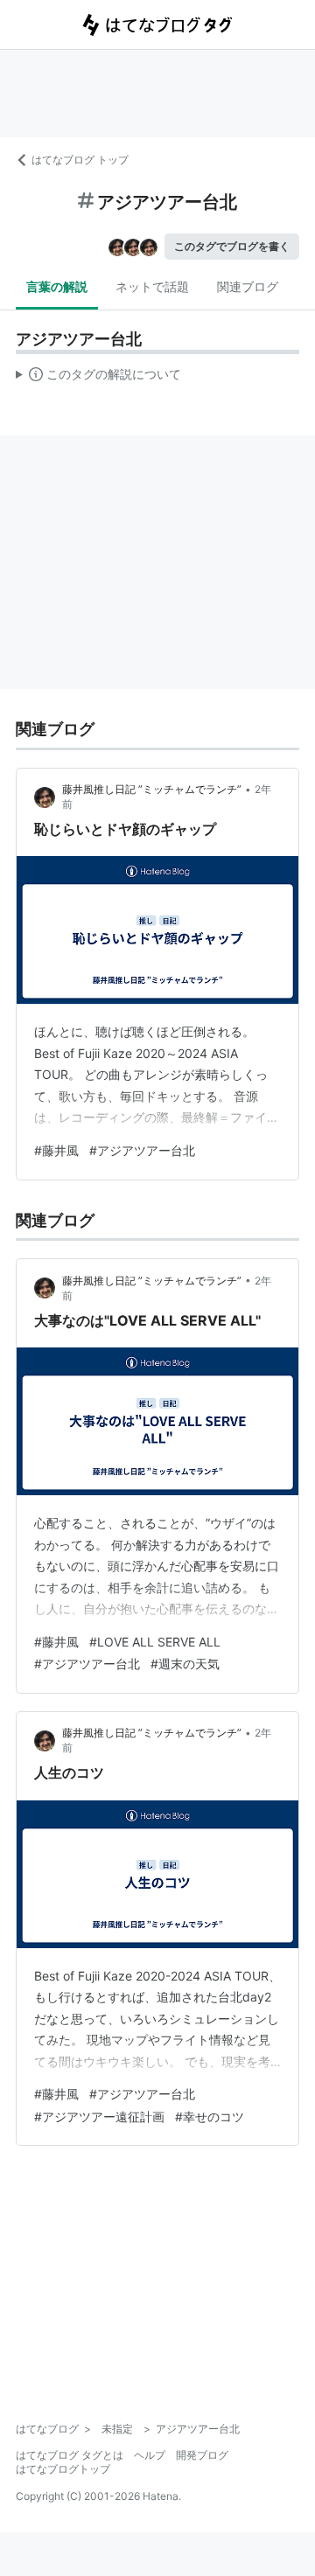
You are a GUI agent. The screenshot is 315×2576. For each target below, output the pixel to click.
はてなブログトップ (63, 2469)
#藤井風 (56, 1150)
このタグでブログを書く (232, 246)
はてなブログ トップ (80, 160)
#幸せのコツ (210, 2116)
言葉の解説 (57, 286)
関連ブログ (248, 286)
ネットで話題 (152, 286)
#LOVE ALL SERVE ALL (155, 1642)
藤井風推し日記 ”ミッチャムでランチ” (152, 789)
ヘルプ (150, 2455)
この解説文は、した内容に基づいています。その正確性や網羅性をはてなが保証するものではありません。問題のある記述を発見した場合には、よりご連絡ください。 (98, 378)
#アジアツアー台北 (142, 1150)
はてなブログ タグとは (70, 2455)
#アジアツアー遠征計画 (99, 2116)
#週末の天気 (185, 1664)
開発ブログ (202, 2455)
